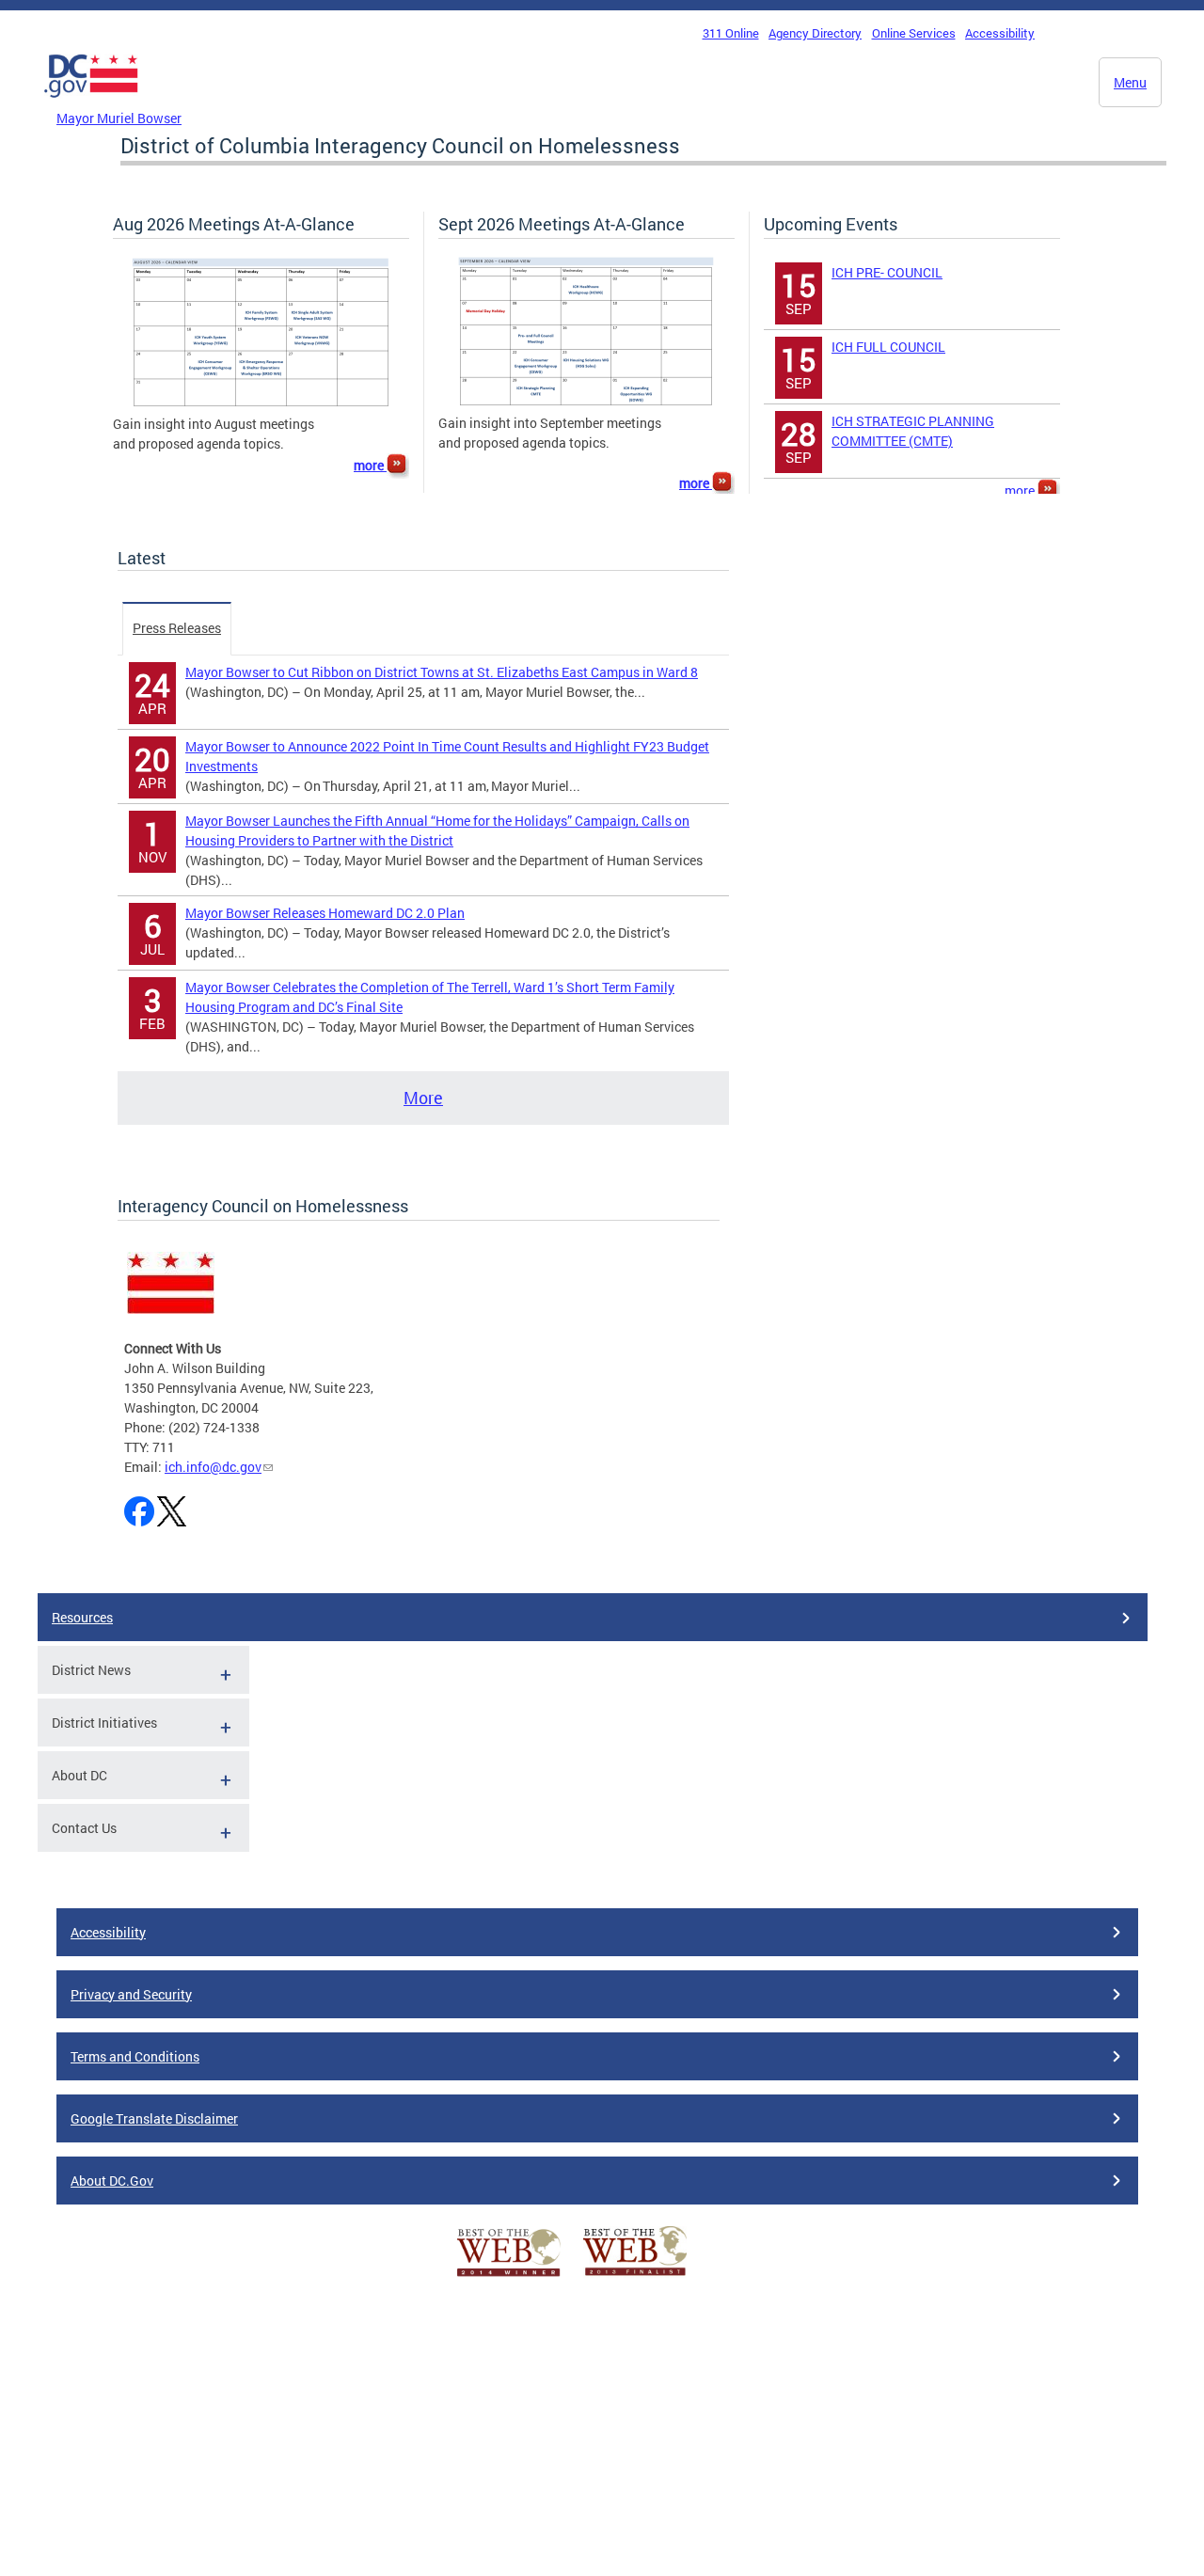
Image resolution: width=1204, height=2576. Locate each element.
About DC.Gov (112, 2181)
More (423, 1098)
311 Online (731, 33)
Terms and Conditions (135, 2056)
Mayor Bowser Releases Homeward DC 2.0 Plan (325, 913)
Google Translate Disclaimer (154, 2118)
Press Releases (177, 628)
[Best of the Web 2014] (509, 2276)
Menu (1130, 82)
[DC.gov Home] (91, 103)
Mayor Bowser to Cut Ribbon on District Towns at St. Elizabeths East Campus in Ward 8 (442, 672)
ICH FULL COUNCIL (888, 347)
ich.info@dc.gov (213, 1467)
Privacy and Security (131, 1994)
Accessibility (1000, 33)
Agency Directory (815, 33)
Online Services (914, 33)
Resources (82, 1617)
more (370, 465)
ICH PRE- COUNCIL (887, 272)
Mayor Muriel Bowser (119, 118)
